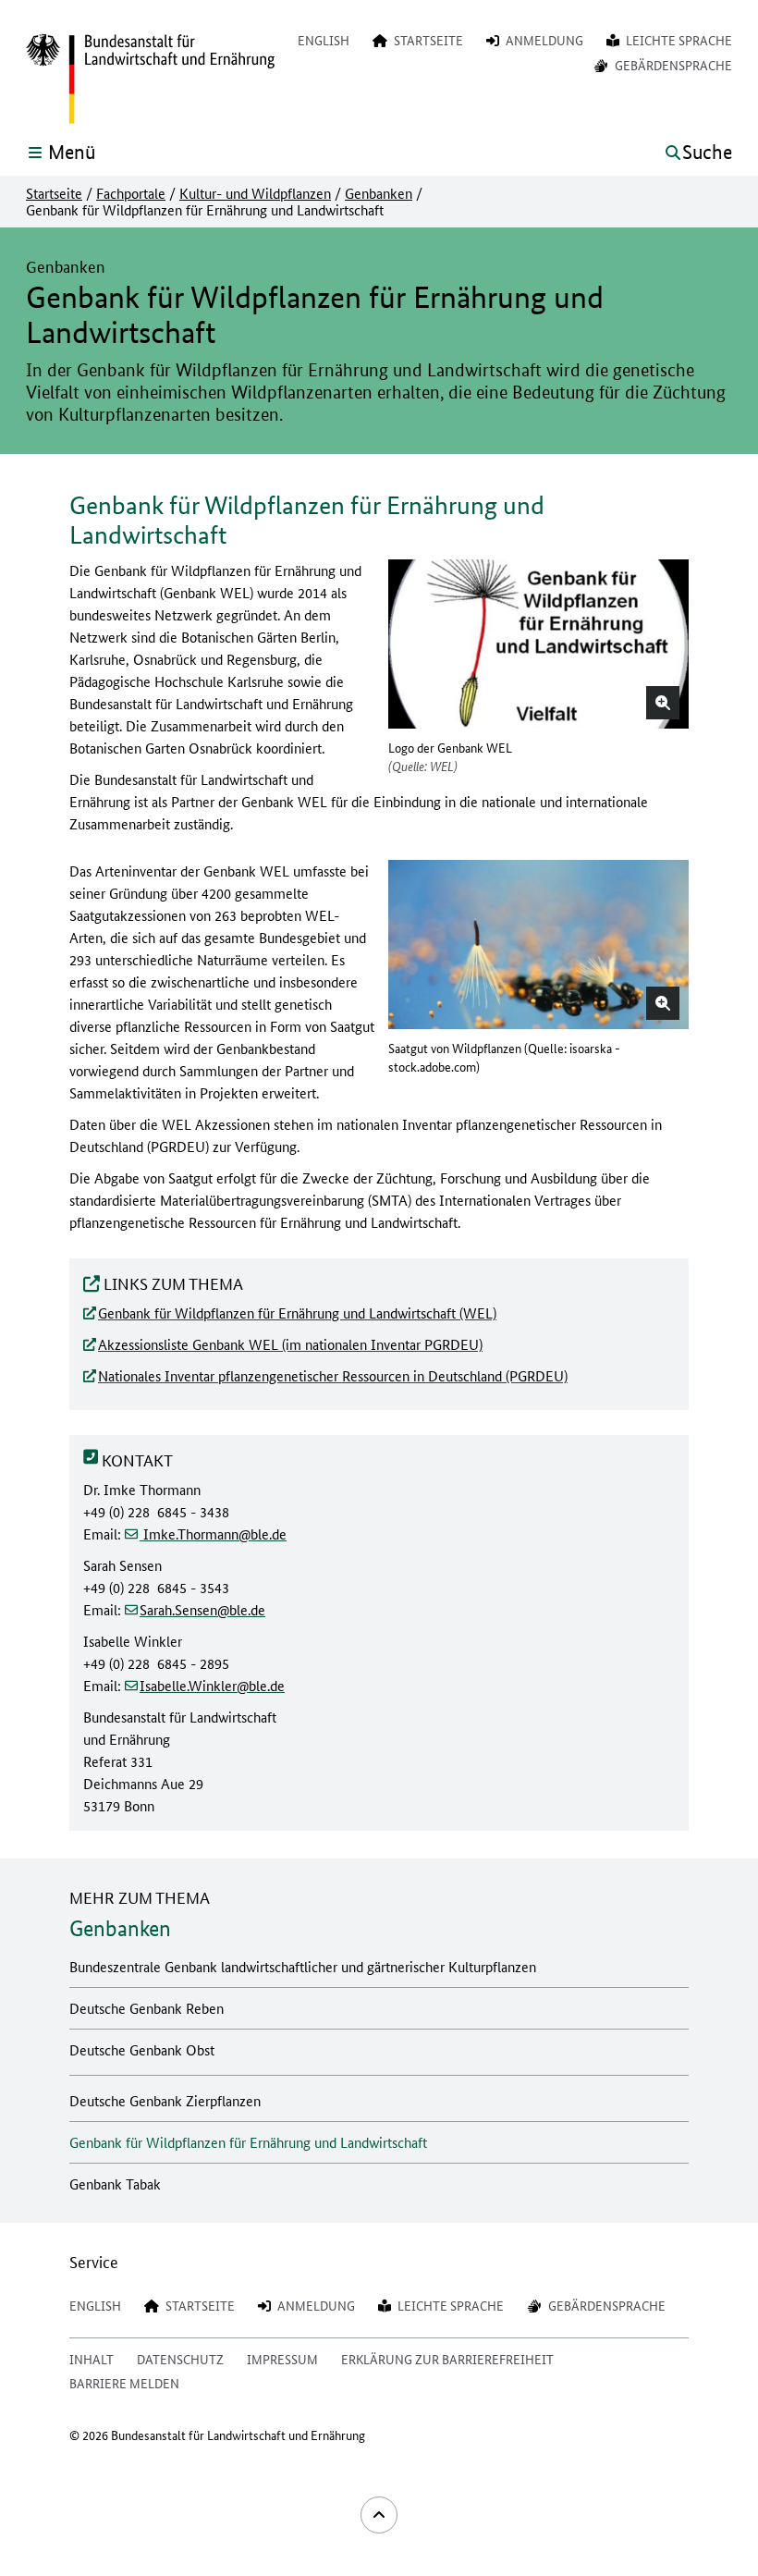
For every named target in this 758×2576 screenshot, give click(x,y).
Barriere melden (124, 2383)
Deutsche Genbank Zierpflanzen (165, 2100)
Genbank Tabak (115, 2183)
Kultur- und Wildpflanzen (255, 193)
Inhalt (92, 2359)
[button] (663, 703)
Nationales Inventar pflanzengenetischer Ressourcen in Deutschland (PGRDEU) (333, 1375)
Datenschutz (180, 2359)
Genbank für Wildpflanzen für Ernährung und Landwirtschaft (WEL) (297, 1313)
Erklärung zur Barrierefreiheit (447, 2359)
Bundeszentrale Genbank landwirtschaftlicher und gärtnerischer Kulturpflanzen (303, 1966)
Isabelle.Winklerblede (212, 1685)
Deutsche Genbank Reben (147, 2008)
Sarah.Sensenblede (202, 1609)
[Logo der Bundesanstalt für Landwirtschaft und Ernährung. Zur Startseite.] (150, 80)
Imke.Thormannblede (213, 1533)
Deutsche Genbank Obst (142, 2049)
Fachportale (131, 193)
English (324, 40)
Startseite (54, 193)
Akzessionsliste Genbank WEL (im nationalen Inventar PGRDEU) (290, 1344)
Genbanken (379, 193)
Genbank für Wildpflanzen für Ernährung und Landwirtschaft (248, 2142)
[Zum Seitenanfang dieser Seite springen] (379, 2515)
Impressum (282, 2359)
